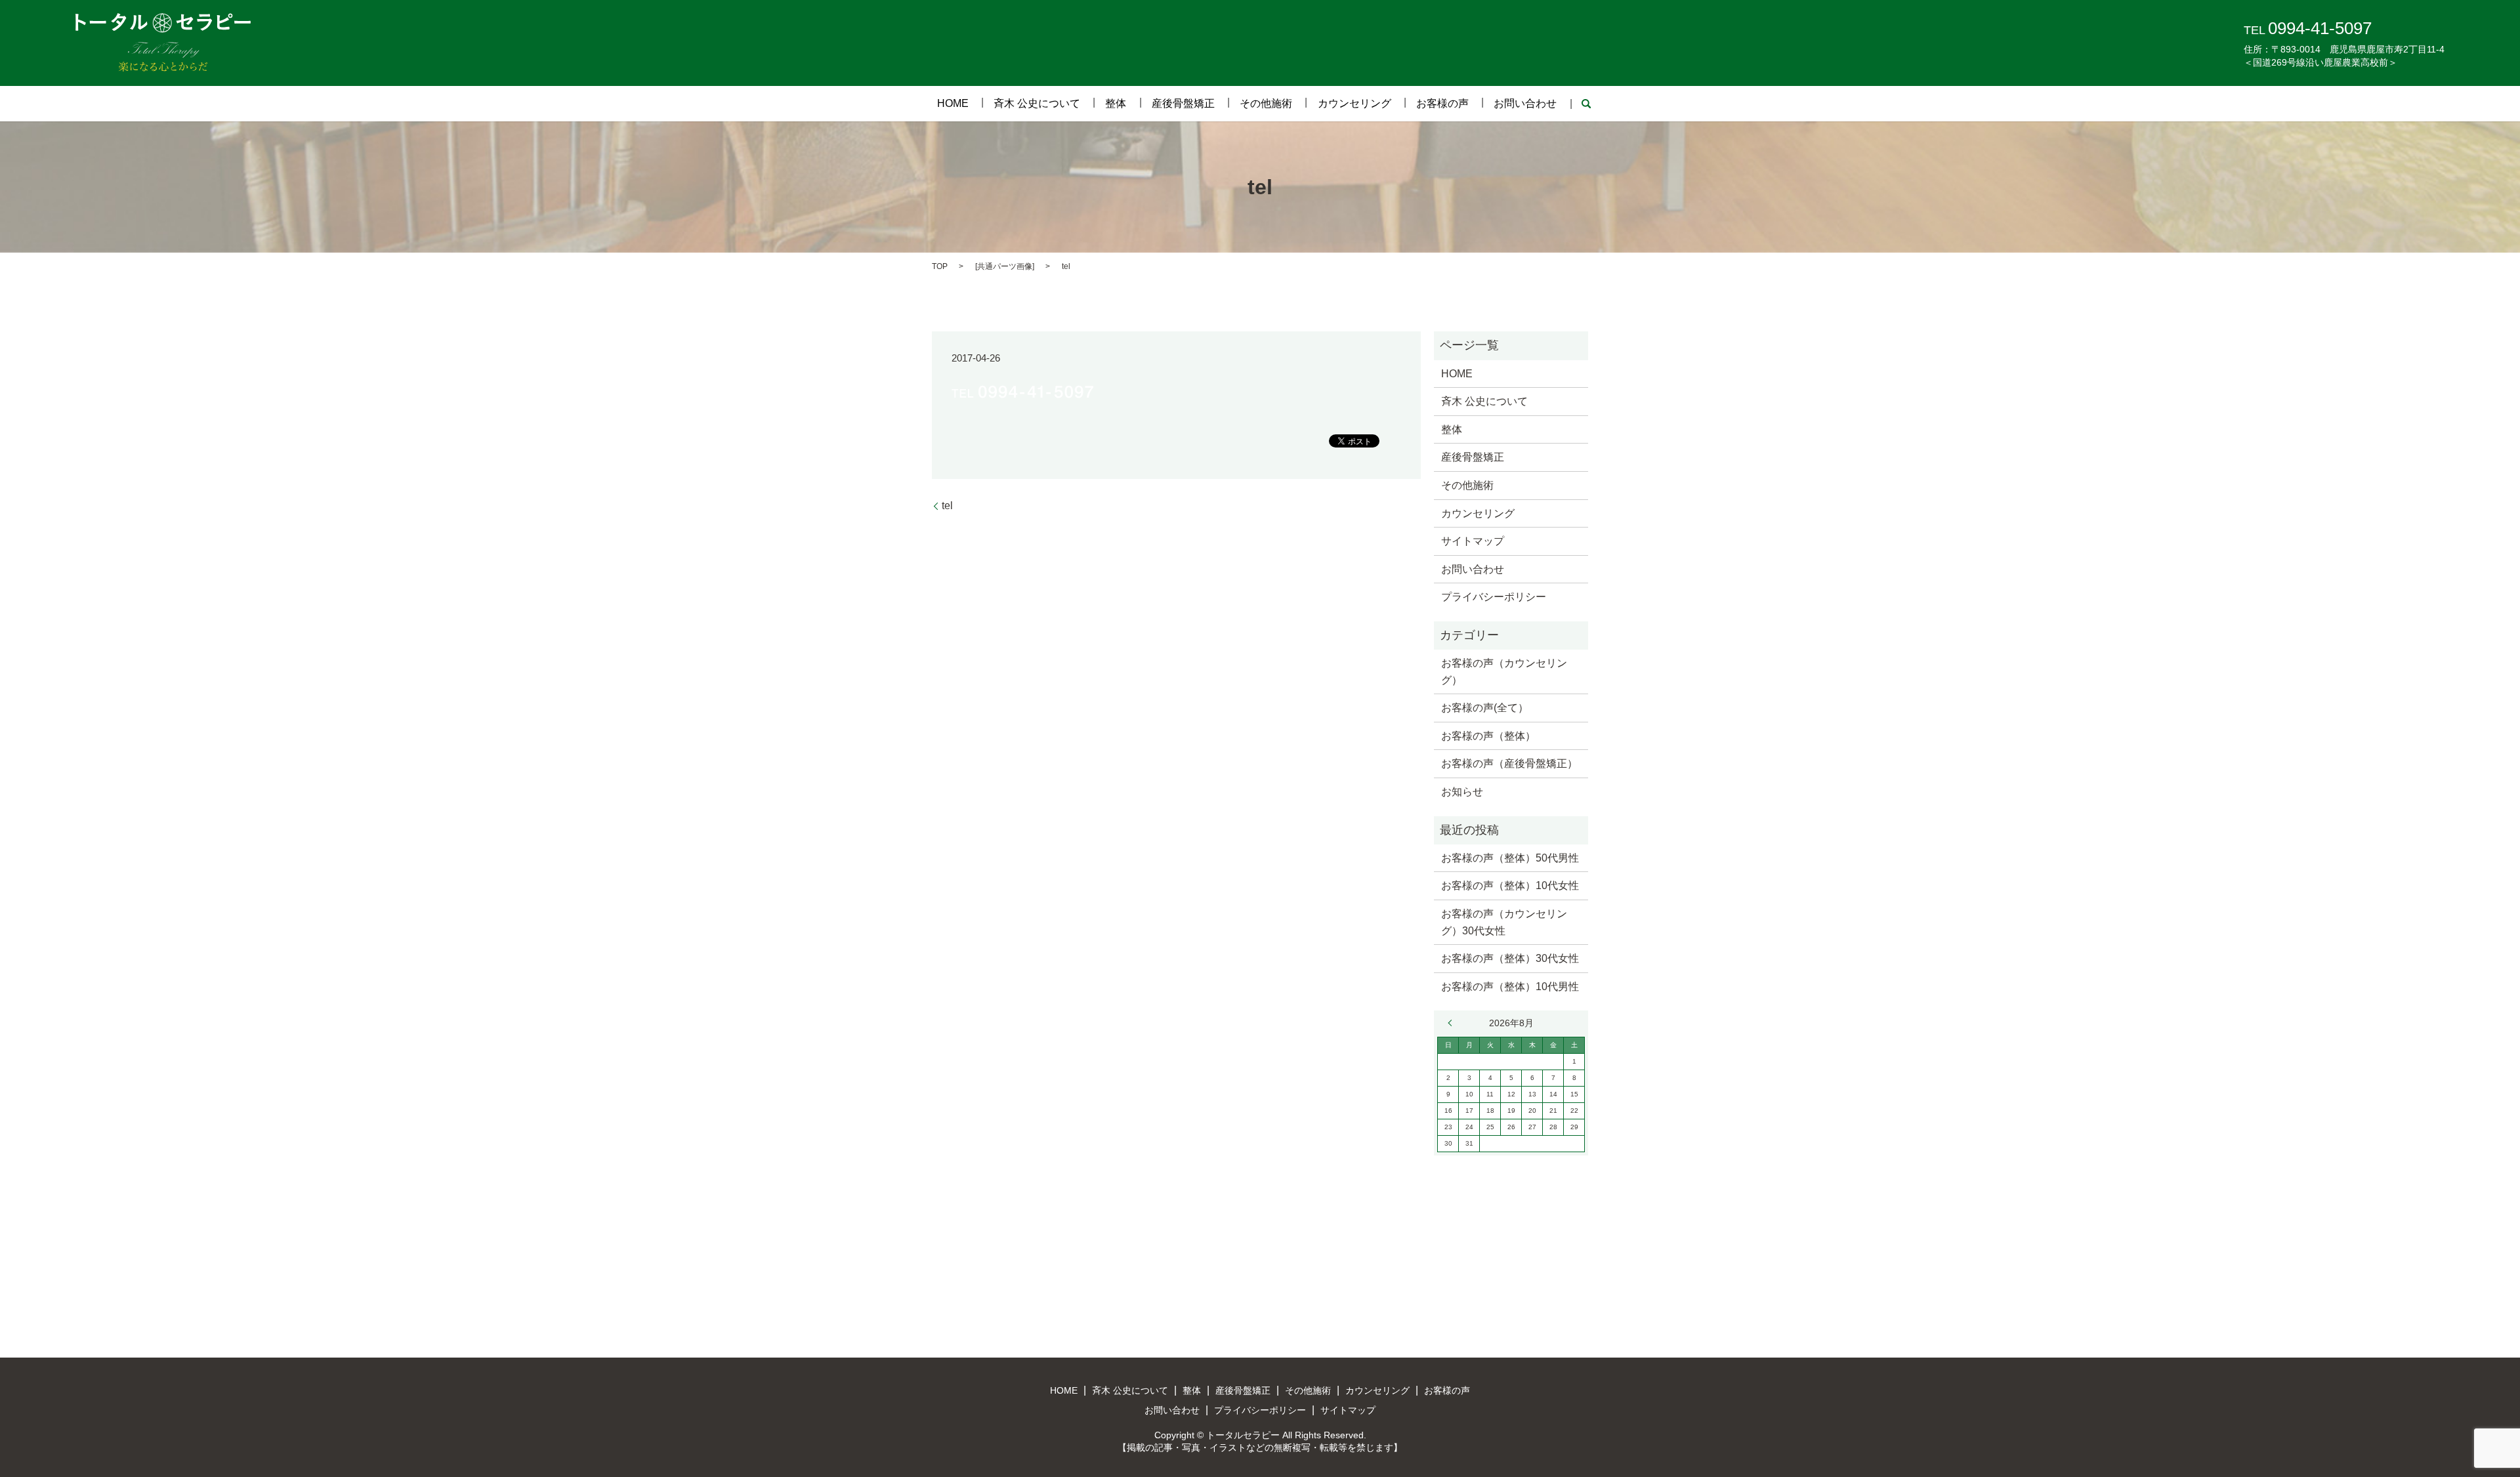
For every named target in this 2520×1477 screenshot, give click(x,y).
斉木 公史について (1037, 103)
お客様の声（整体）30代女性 (1510, 958)
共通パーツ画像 (1005, 266)
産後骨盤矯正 (1183, 103)
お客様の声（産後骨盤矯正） (1509, 763)
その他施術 (1266, 103)
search (1586, 104)
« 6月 (1453, 1023)
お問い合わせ (1525, 103)
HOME (953, 103)
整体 (1116, 103)
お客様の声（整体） (1488, 736)
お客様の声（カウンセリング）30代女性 (1504, 922)
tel (947, 506)
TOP (940, 266)
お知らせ (1462, 792)
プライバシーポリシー (1494, 597)
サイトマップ (1473, 541)
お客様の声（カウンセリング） (1504, 672)
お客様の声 (1442, 103)
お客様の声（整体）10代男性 (1510, 987)
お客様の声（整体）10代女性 (1510, 885)
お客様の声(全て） (1485, 708)
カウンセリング (1354, 103)
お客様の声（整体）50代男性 (1510, 858)
